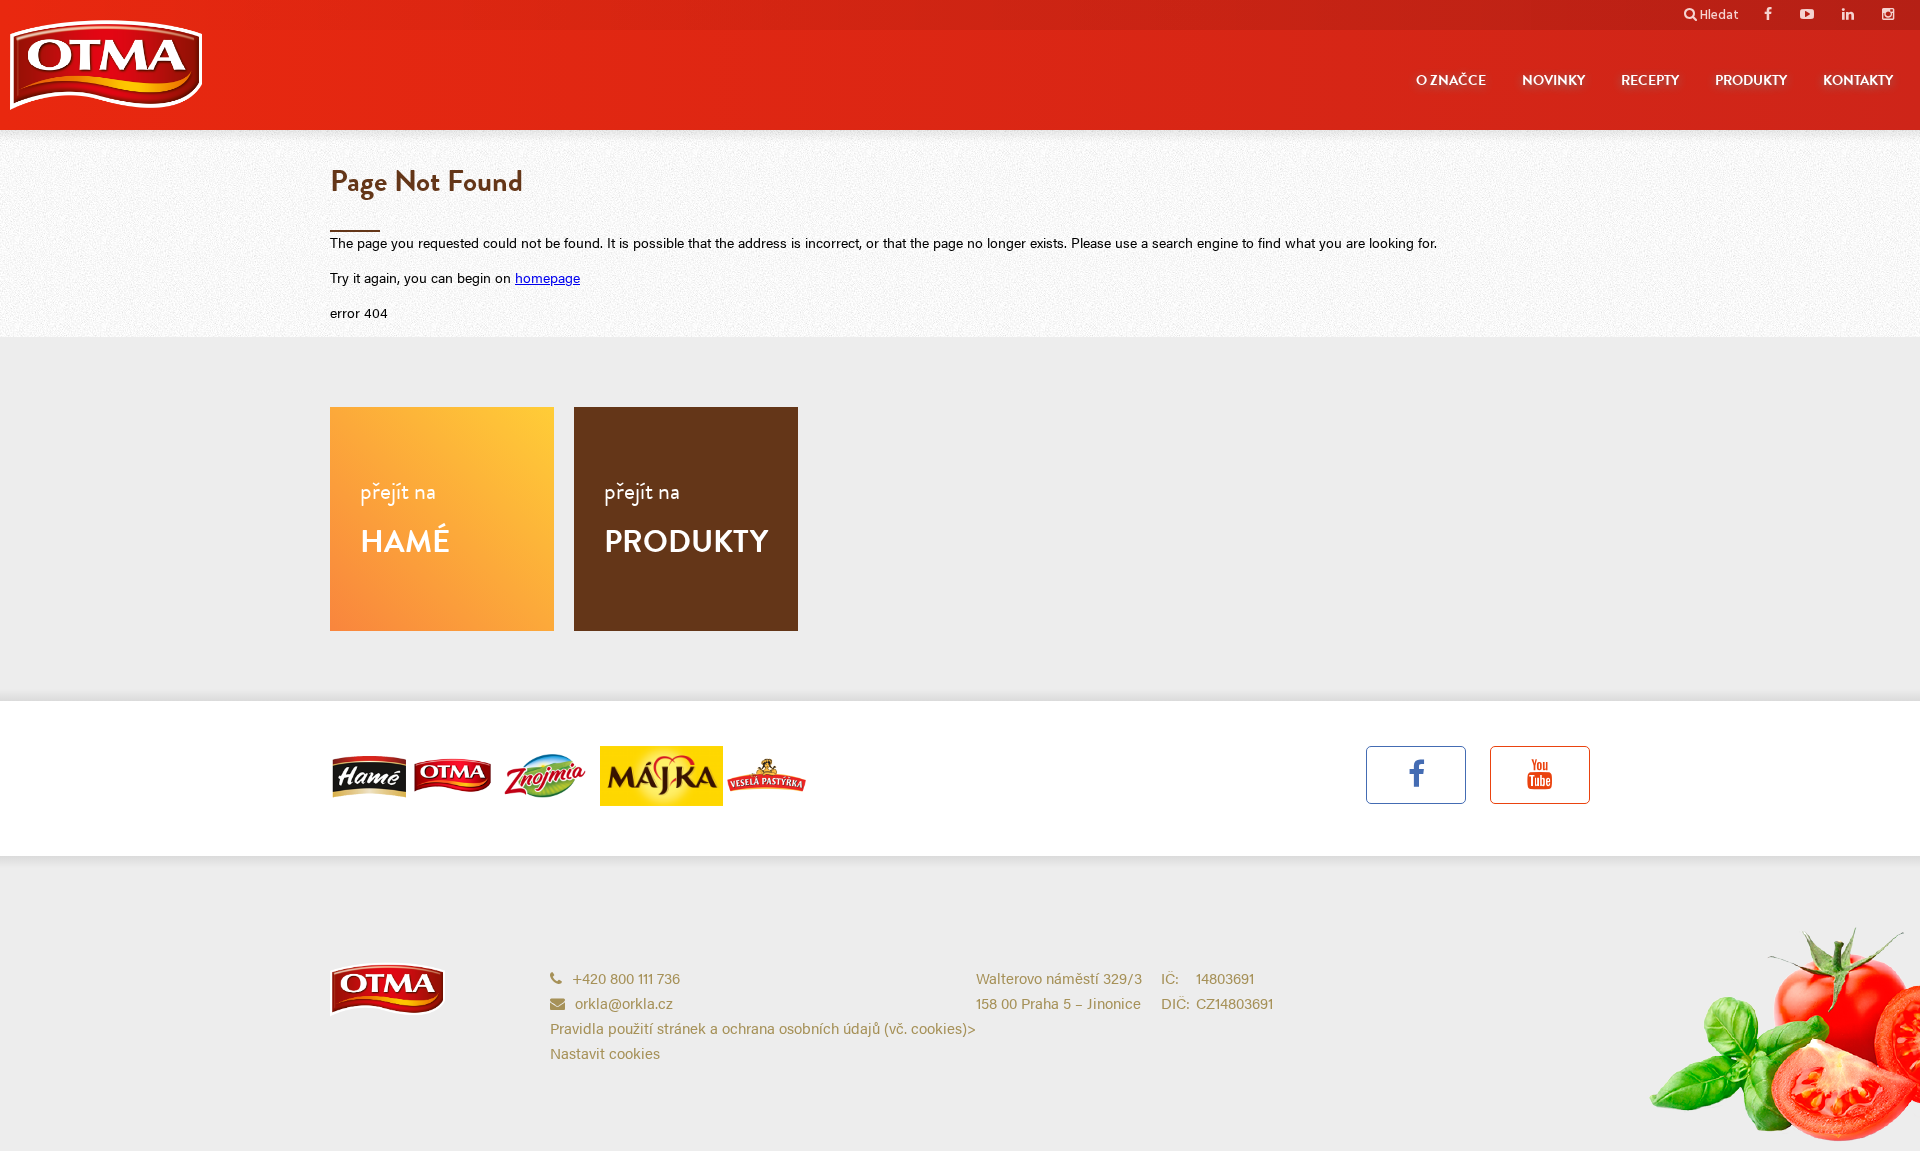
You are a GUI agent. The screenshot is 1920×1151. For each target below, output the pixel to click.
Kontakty (1858, 80)
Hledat (1719, 15)
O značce (1451, 80)
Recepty (1650, 80)
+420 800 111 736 (626, 977)
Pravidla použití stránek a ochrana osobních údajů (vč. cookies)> (763, 1027)
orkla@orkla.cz (624, 1002)
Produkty (1751, 80)
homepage (547, 277)
